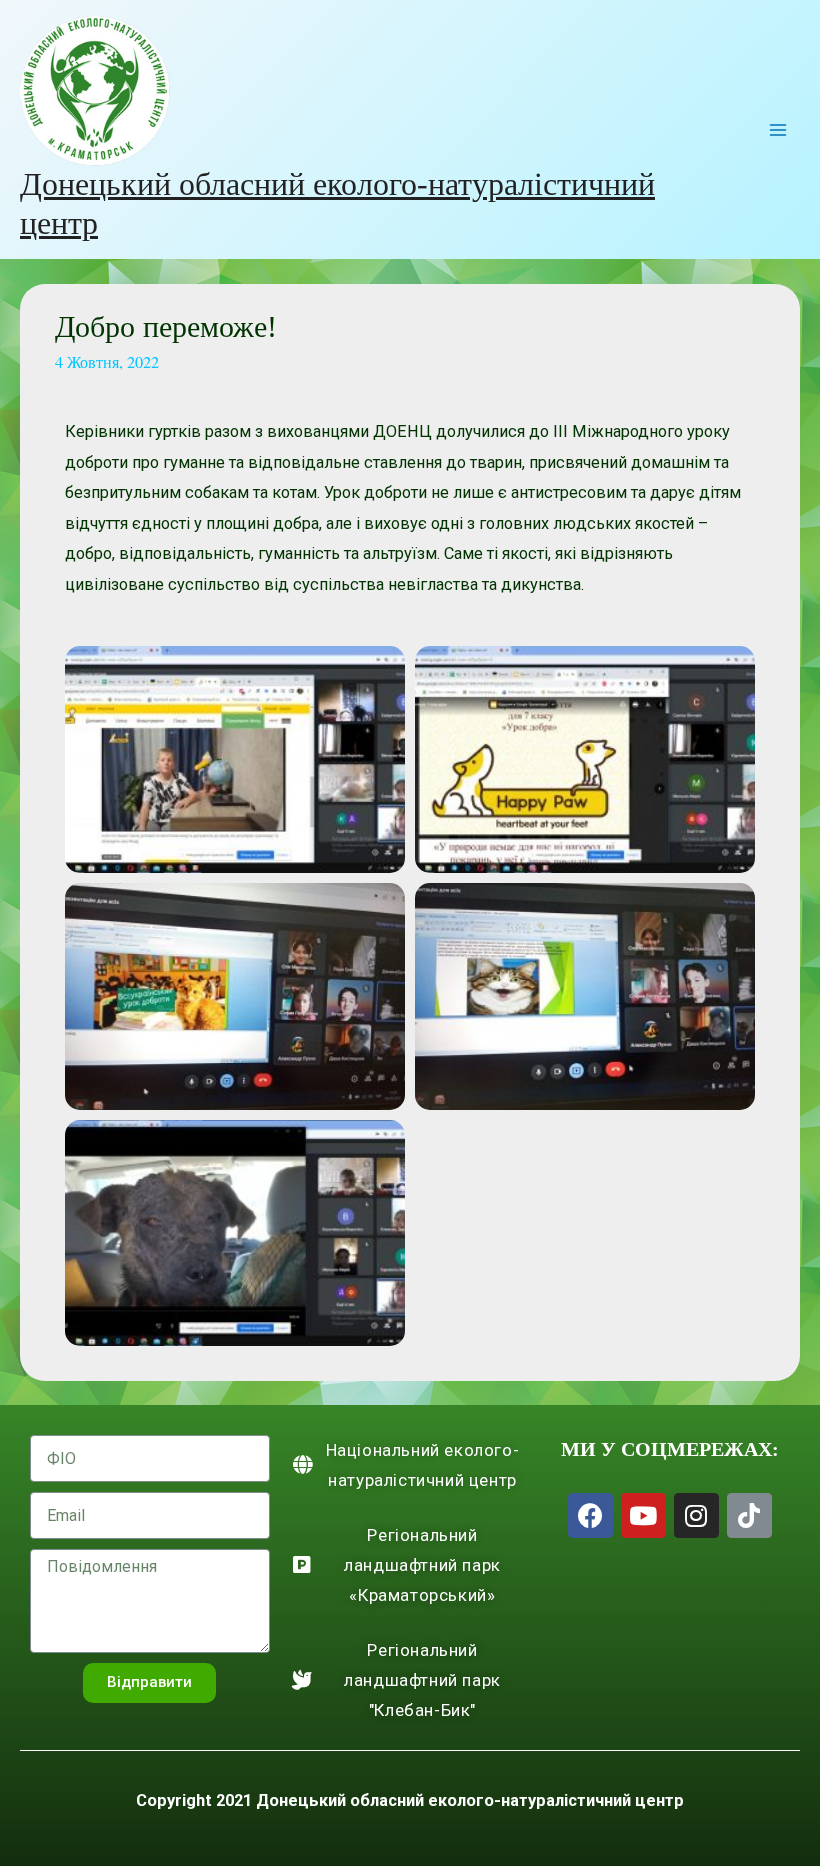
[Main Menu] (777, 129)
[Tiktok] (749, 1515)
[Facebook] (590, 1515)
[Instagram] (696, 1515)
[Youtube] (643, 1515)
